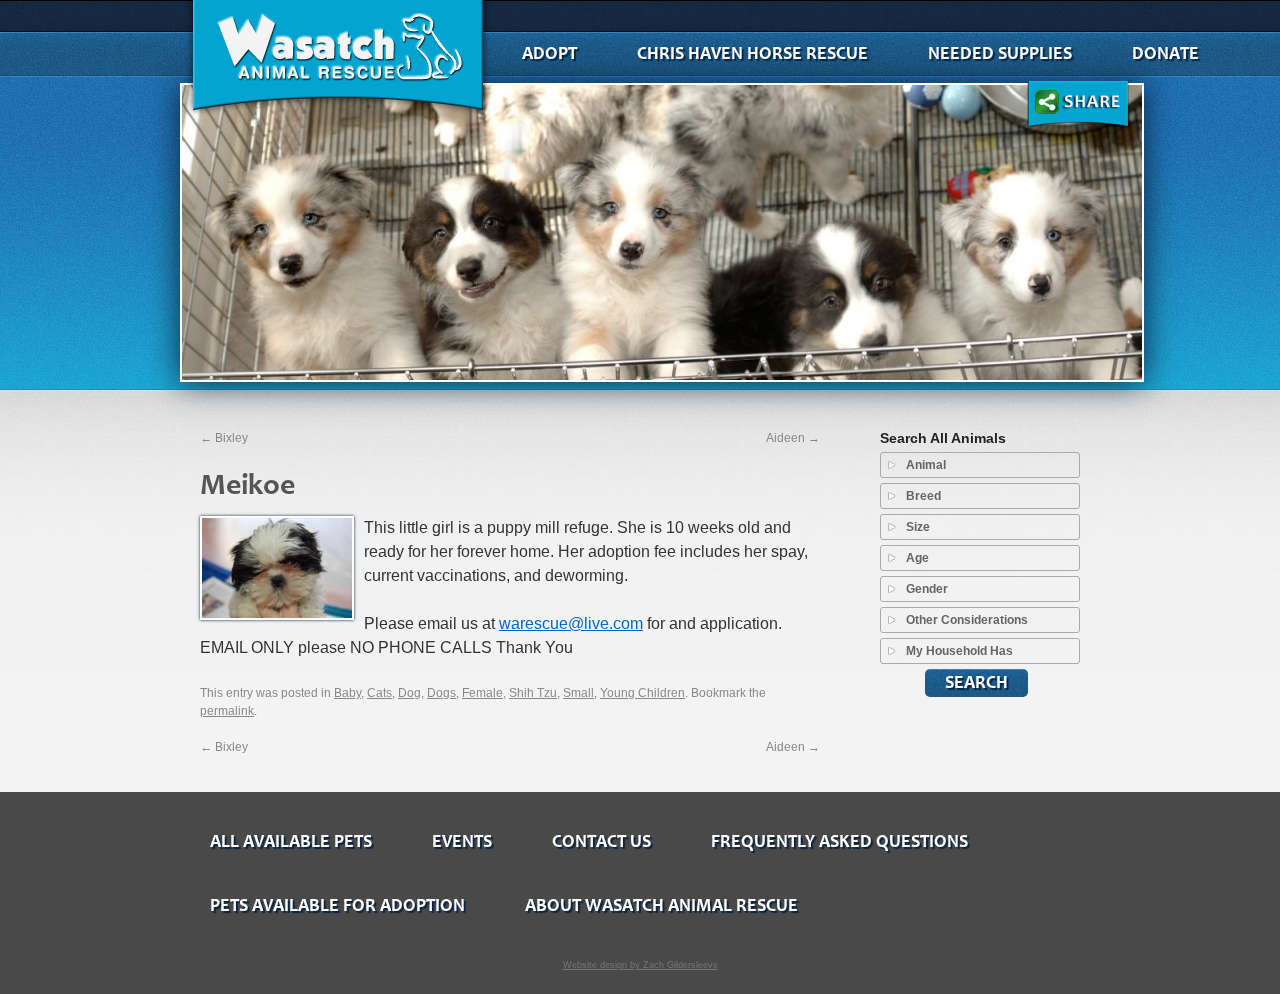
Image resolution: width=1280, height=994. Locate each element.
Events (462, 841)
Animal (926, 465)
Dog (409, 693)
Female (482, 693)
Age (917, 558)
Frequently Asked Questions (839, 841)
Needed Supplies (1000, 53)
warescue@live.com (571, 623)
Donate (1165, 53)
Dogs (441, 693)
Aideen (793, 438)
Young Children (642, 693)
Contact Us (601, 841)
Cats (379, 693)
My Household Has (959, 651)
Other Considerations (967, 620)
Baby (347, 693)
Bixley (224, 438)
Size (918, 527)
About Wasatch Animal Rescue (661, 905)
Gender (927, 589)
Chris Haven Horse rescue (752, 53)
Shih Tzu (533, 693)
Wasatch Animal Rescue (337, 60)
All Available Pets (291, 841)
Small (578, 693)
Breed (923, 496)
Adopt (549, 53)
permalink (227, 711)
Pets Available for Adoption (337, 905)
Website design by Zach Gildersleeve (640, 965)
